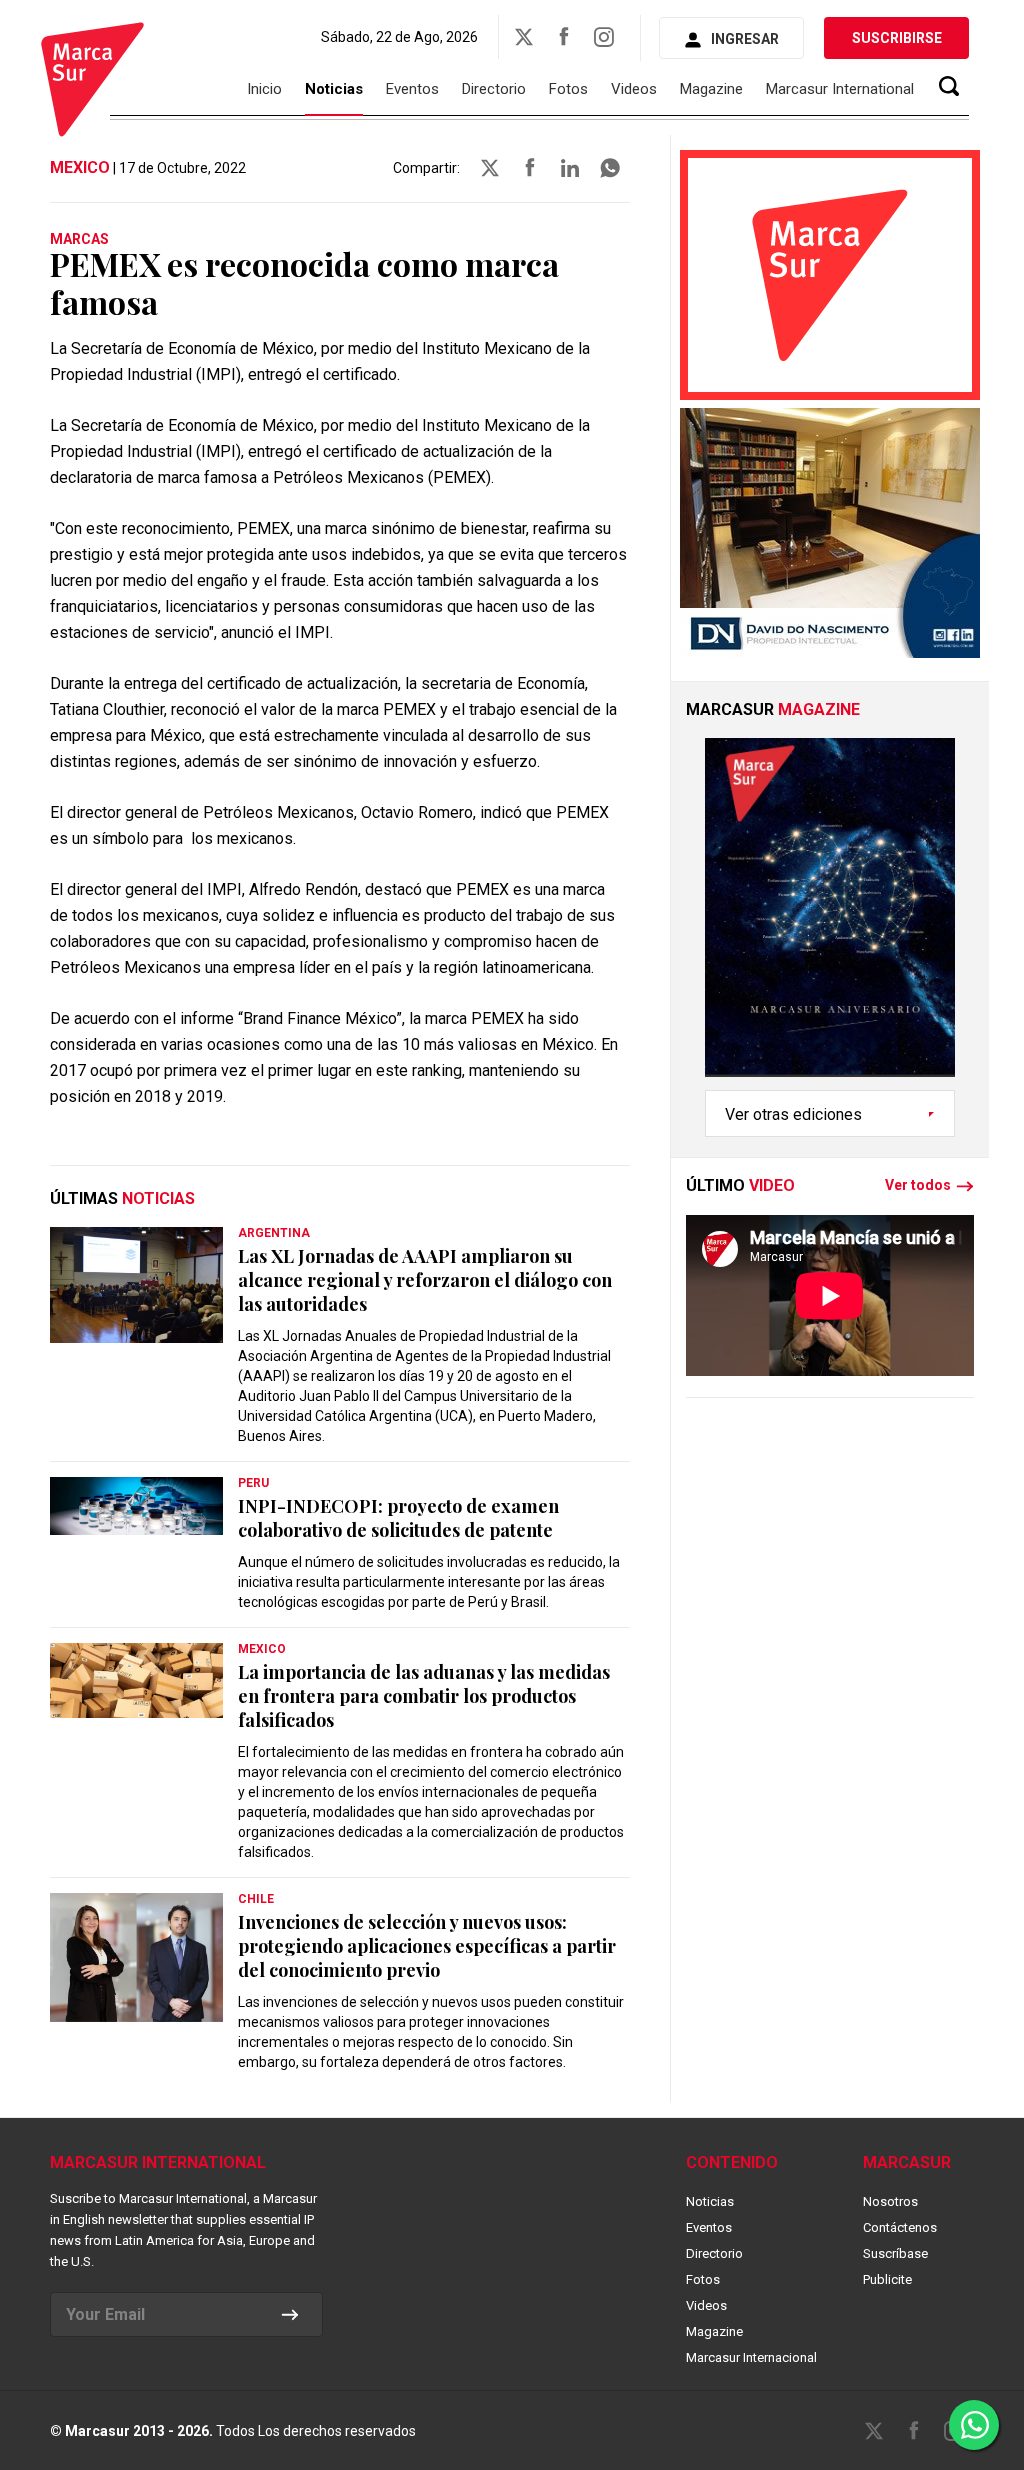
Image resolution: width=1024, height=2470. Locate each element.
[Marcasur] (92, 82)
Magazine (711, 89)
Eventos (412, 89)
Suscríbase (895, 2253)
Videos (634, 89)
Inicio (264, 89)
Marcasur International (840, 89)
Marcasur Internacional (751, 2357)
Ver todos (918, 1186)
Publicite (887, 2279)
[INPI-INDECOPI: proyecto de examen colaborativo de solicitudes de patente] (136, 1506)
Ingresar (745, 39)
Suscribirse (897, 38)
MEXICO (80, 167)
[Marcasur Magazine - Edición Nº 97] (830, 914)
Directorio (494, 89)
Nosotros (890, 2201)
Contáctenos (900, 2227)
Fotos (568, 89)
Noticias (334, 89)
